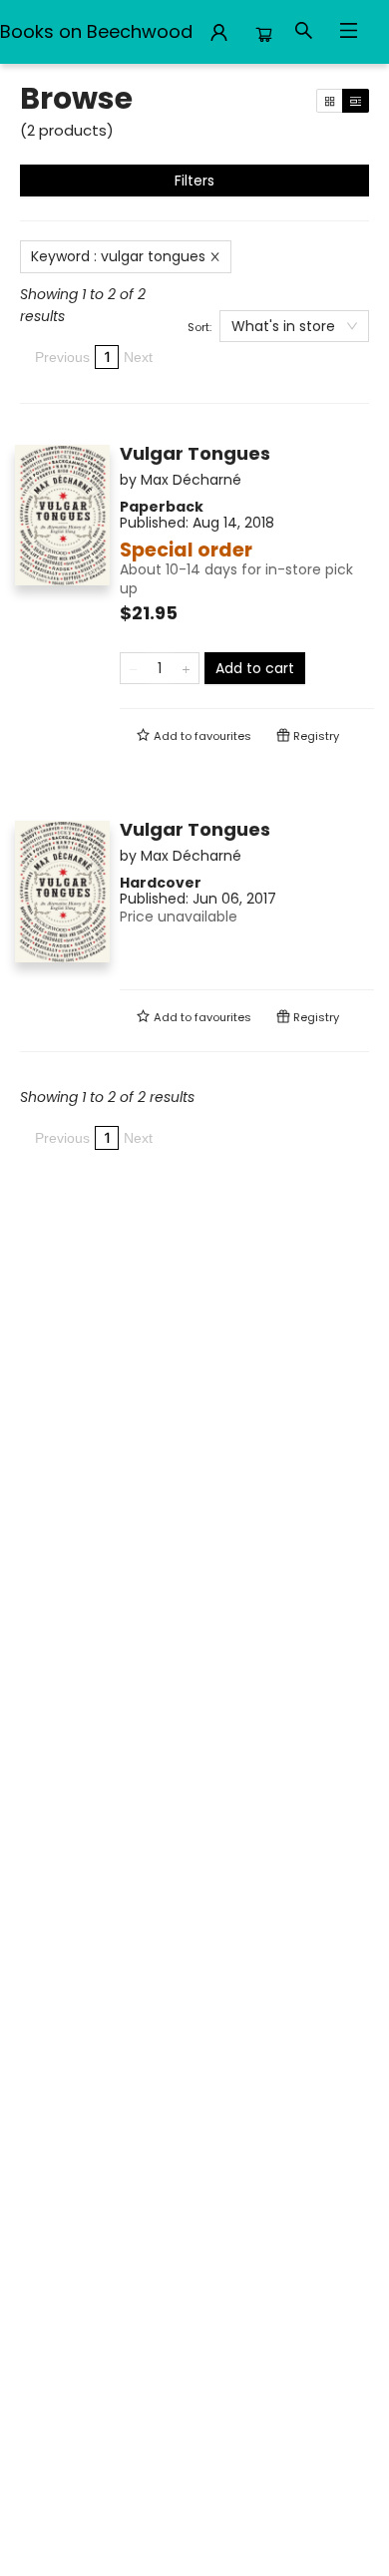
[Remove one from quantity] (133, 668)
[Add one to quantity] (186, 668)
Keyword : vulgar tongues (118, 256)
